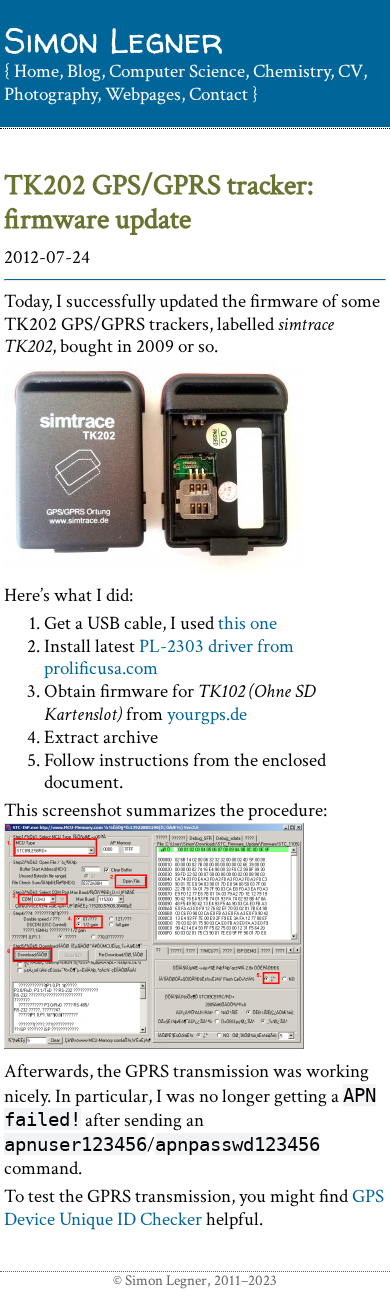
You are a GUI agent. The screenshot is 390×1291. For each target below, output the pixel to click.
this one (247, 623)
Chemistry (291, 71)
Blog (84, 71)
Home (36, 71)
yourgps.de (207, 714)
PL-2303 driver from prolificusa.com (169, 658)
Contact (218, 94)
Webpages (143, 94)
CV (350, 71)
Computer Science (177, 71)
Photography (50, 94)
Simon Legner (113, 40)
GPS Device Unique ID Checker (194, 1208)
